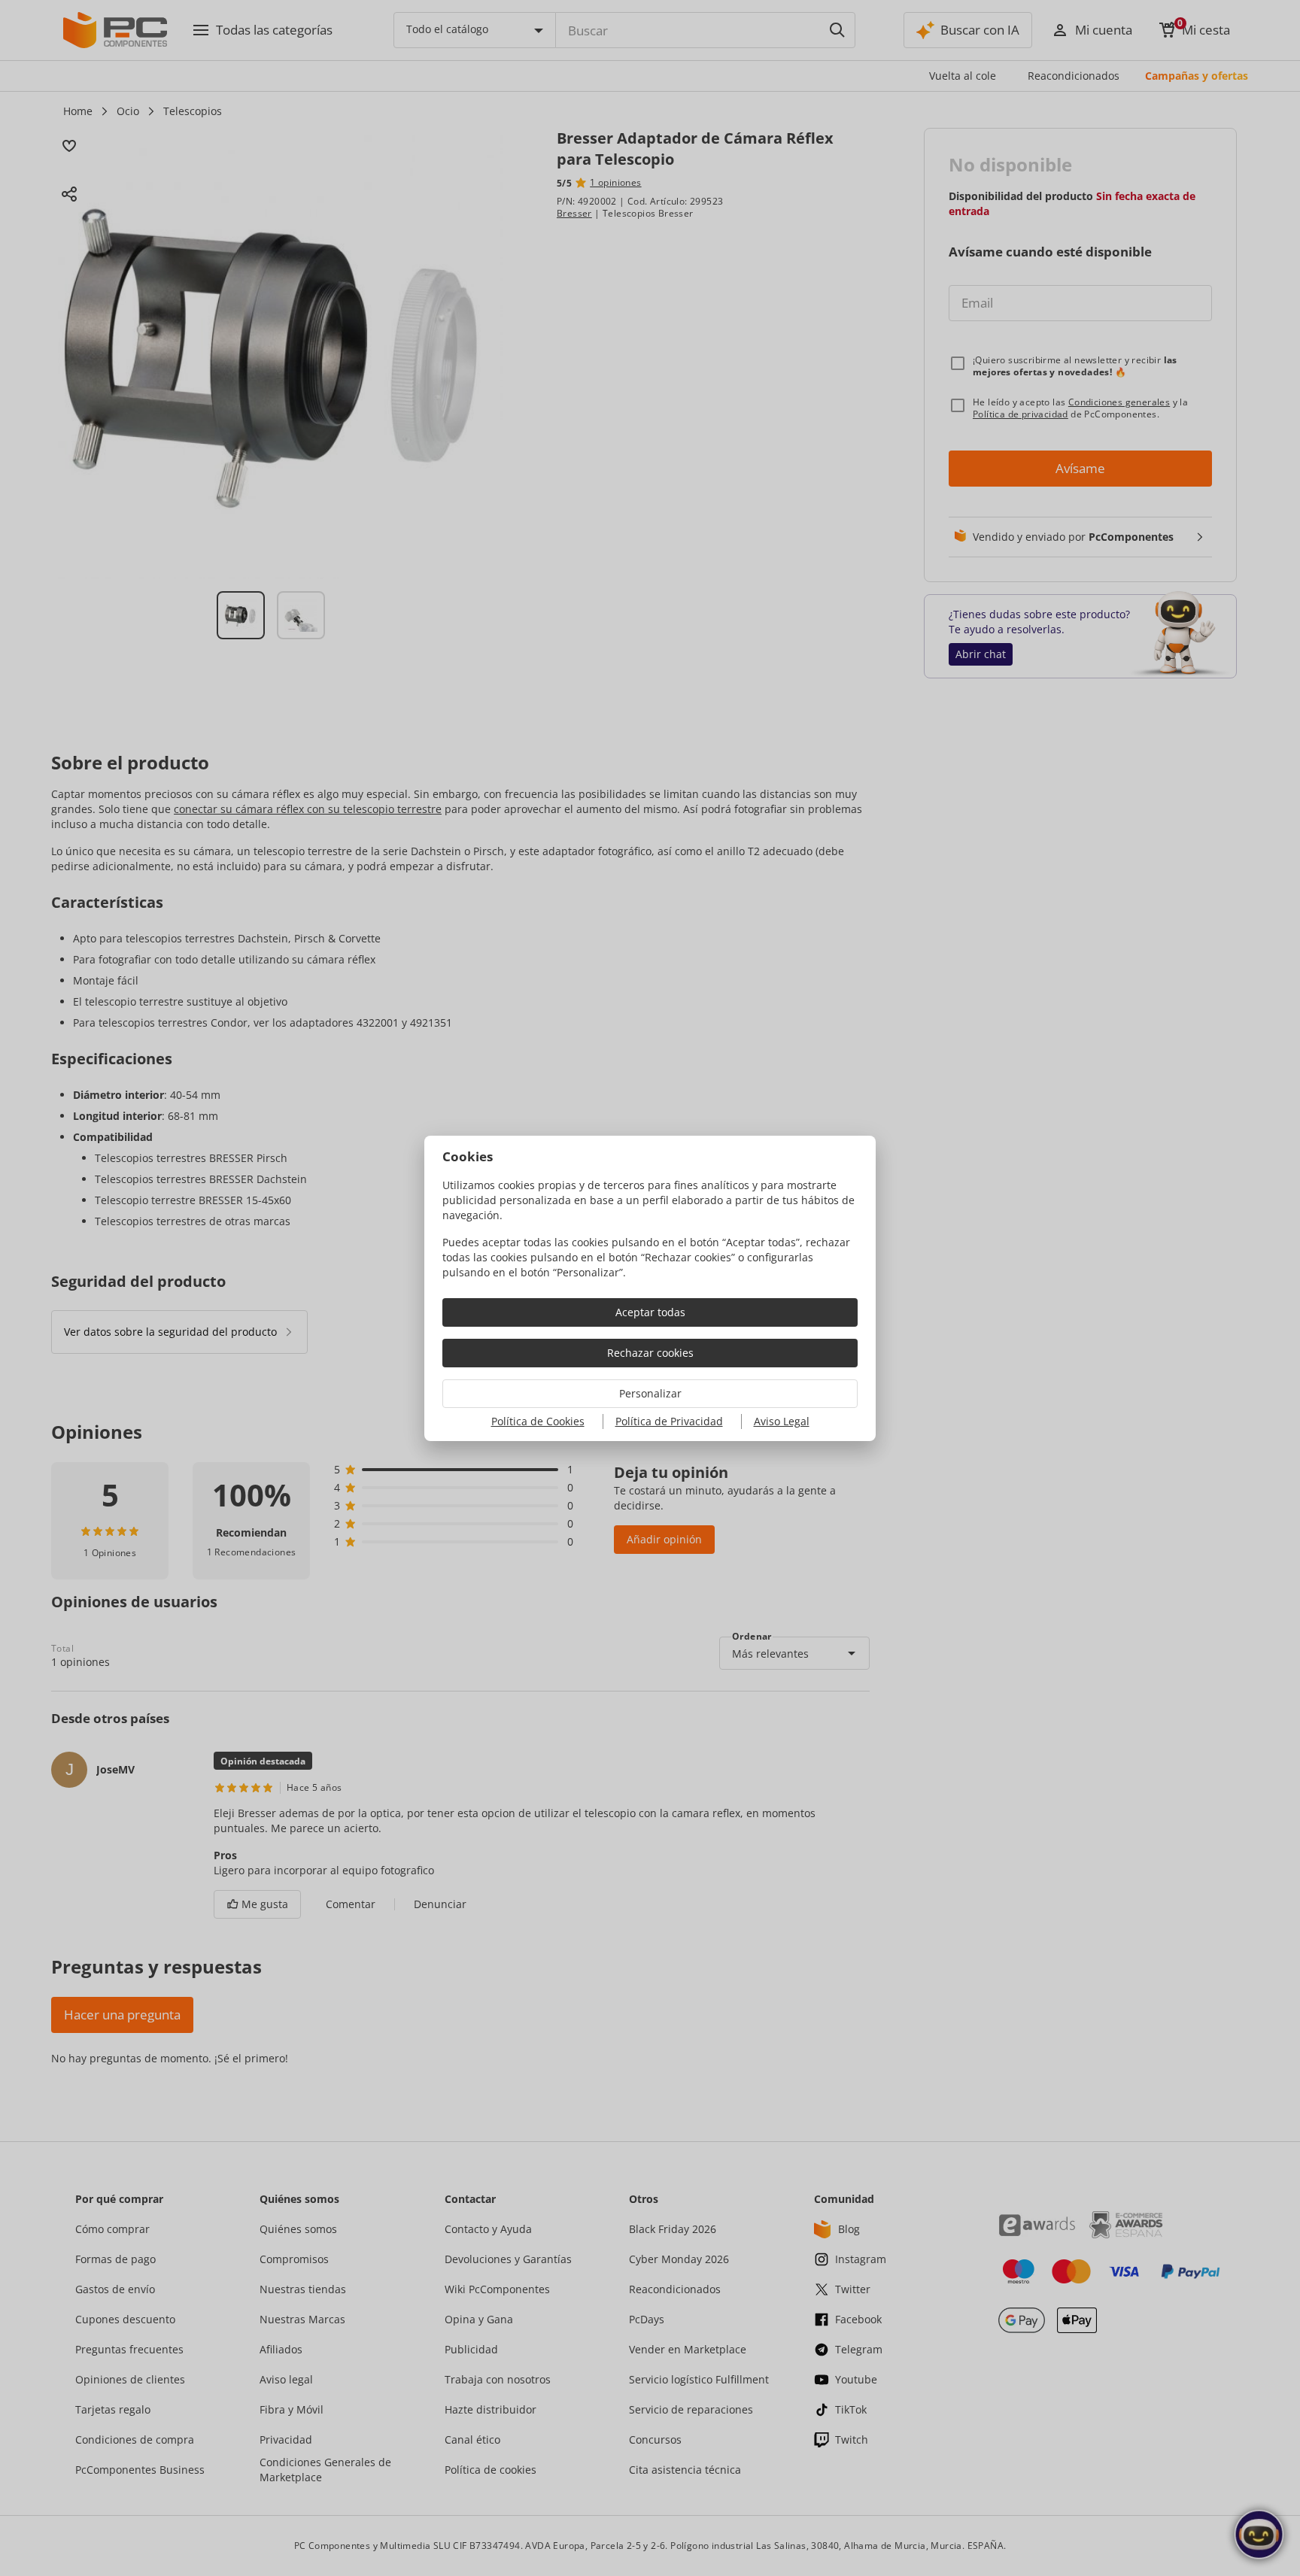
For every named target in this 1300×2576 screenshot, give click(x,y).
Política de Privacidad (669, 1421)
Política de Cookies (538, 1421)
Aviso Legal (782, 1421)
